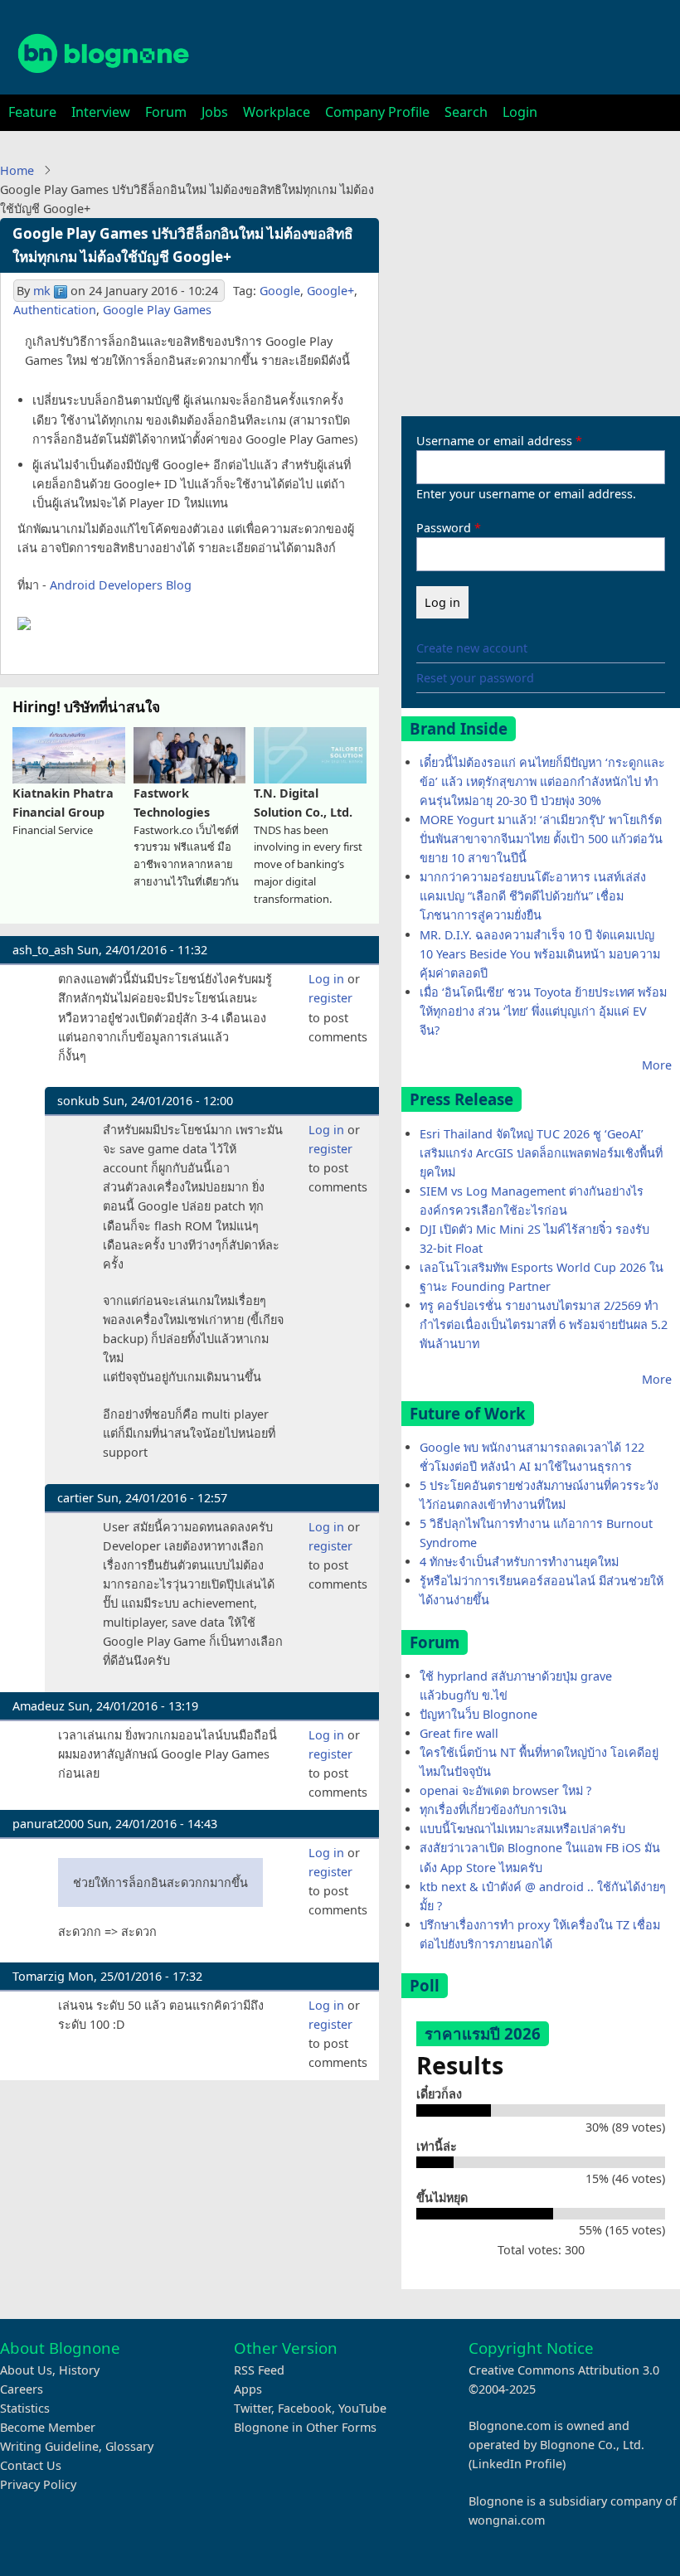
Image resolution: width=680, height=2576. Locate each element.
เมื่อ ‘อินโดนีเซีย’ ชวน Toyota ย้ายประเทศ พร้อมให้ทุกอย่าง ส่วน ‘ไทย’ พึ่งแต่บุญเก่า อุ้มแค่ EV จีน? (543, 1011)
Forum (166, 112)
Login (520, 112)
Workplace (277, 112)
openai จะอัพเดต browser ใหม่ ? (505, 1790)
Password (444, 528)
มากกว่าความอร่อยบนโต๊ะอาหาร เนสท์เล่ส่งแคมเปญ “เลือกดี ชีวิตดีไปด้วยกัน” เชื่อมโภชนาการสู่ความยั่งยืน (533, 896)
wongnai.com (507, 2520)
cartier (75, 1498)
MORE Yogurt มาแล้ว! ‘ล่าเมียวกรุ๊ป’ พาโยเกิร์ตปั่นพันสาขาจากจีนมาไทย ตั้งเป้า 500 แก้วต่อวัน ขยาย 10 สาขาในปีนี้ (541, 839)
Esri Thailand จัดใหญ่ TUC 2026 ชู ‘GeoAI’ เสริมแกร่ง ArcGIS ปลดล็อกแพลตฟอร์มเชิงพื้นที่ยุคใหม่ (541, 1153)
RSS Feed (259, 2370)
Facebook (305, 2408)
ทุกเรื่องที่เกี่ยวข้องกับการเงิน (493, 1810)
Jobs (215, 112)
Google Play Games (157, 310)
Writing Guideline (49, 2446)
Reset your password (475, 678)
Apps (248, 2389)
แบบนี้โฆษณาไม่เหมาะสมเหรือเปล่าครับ (522, 1829)
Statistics (25, 2408)
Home (17, 170)
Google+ (330, 291)
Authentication (55, 310)
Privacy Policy (38, 2484)
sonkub (78, 1101)
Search (466, 112)
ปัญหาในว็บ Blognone (478, 1714)
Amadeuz (39, 1706)
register (330, 998)
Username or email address (494, 441)
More (657, 1065)
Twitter (253, 2408)
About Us (26, 2370)
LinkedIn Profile (517, 2464)
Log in (326, 979)
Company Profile (377, 112)
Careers (22, 2389)
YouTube (362, 2408)
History (79, 2370)
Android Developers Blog (121, 585)
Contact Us (31, 2465)
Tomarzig (39, 1976)
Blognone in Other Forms (305, 2427)
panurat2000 (48, 1824)
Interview (101, 112)
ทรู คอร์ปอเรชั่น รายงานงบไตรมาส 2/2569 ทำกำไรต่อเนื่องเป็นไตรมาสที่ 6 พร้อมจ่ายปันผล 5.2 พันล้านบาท (544, 1324)
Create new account (472, 648)
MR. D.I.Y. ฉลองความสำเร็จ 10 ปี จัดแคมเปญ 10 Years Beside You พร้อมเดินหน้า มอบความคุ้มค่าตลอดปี (540, 954)
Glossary (129, 2446)
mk (42, 291)
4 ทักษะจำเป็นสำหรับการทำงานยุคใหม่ (519, 1562)
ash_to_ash (43, 950)
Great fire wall (459, 1733)
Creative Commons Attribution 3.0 (564, 2370)
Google (280, 291)
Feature (32, 112)
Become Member (48, 2427)
